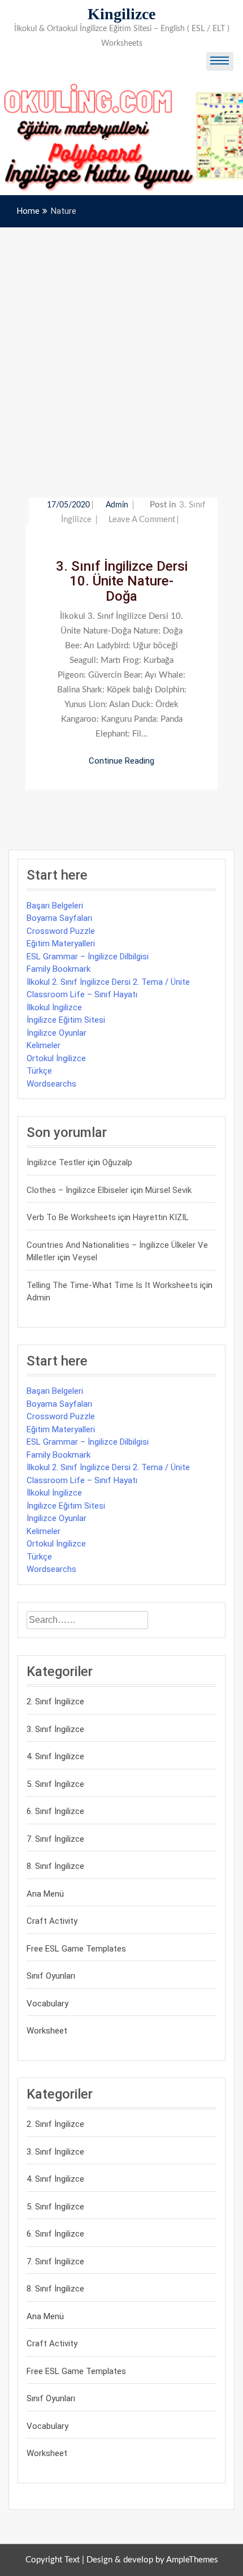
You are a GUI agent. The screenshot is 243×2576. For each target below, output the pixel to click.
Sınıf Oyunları (51, 1976)
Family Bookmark (58, 969)
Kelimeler (44, 1045)
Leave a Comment (142, 520)
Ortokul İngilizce (56, 1058)
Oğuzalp (117, 1162)
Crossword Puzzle (61, 931)
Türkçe (39, 1071)
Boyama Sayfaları (59, 918)
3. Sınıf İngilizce (55, 1729)
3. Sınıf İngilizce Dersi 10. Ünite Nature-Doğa (122, 581)
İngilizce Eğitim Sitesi (66, 1020)
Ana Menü (45, 1894)
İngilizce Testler (56, 1162)
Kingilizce (121, 14)
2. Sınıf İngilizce (55, 1701)
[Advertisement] (121, 355)
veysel (85, 1257)
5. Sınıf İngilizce (55, 1784)
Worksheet (47, 2031)
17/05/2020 (68, 505)
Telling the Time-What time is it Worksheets (112, 1285)
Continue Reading (121, 761)
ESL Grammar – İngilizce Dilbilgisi (88, 957)
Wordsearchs (51, 1084)
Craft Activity (52, 1921)
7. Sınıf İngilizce (55, 1839)
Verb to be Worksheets (71, 1217)
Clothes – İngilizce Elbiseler (77, 1190)
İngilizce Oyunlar (57, 1033)
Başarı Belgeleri (55, 906)
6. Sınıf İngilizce (55, 1811)
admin (118, 505)
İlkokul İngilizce (54, 1007)
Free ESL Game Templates (76, 1949)
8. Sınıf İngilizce (55, 1866)
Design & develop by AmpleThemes (152, 2560)
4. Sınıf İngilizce (55, 1756)
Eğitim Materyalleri (61, 944)
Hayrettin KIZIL (161, 1217)
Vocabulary (47, 2004)
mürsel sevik (168, 1190)
